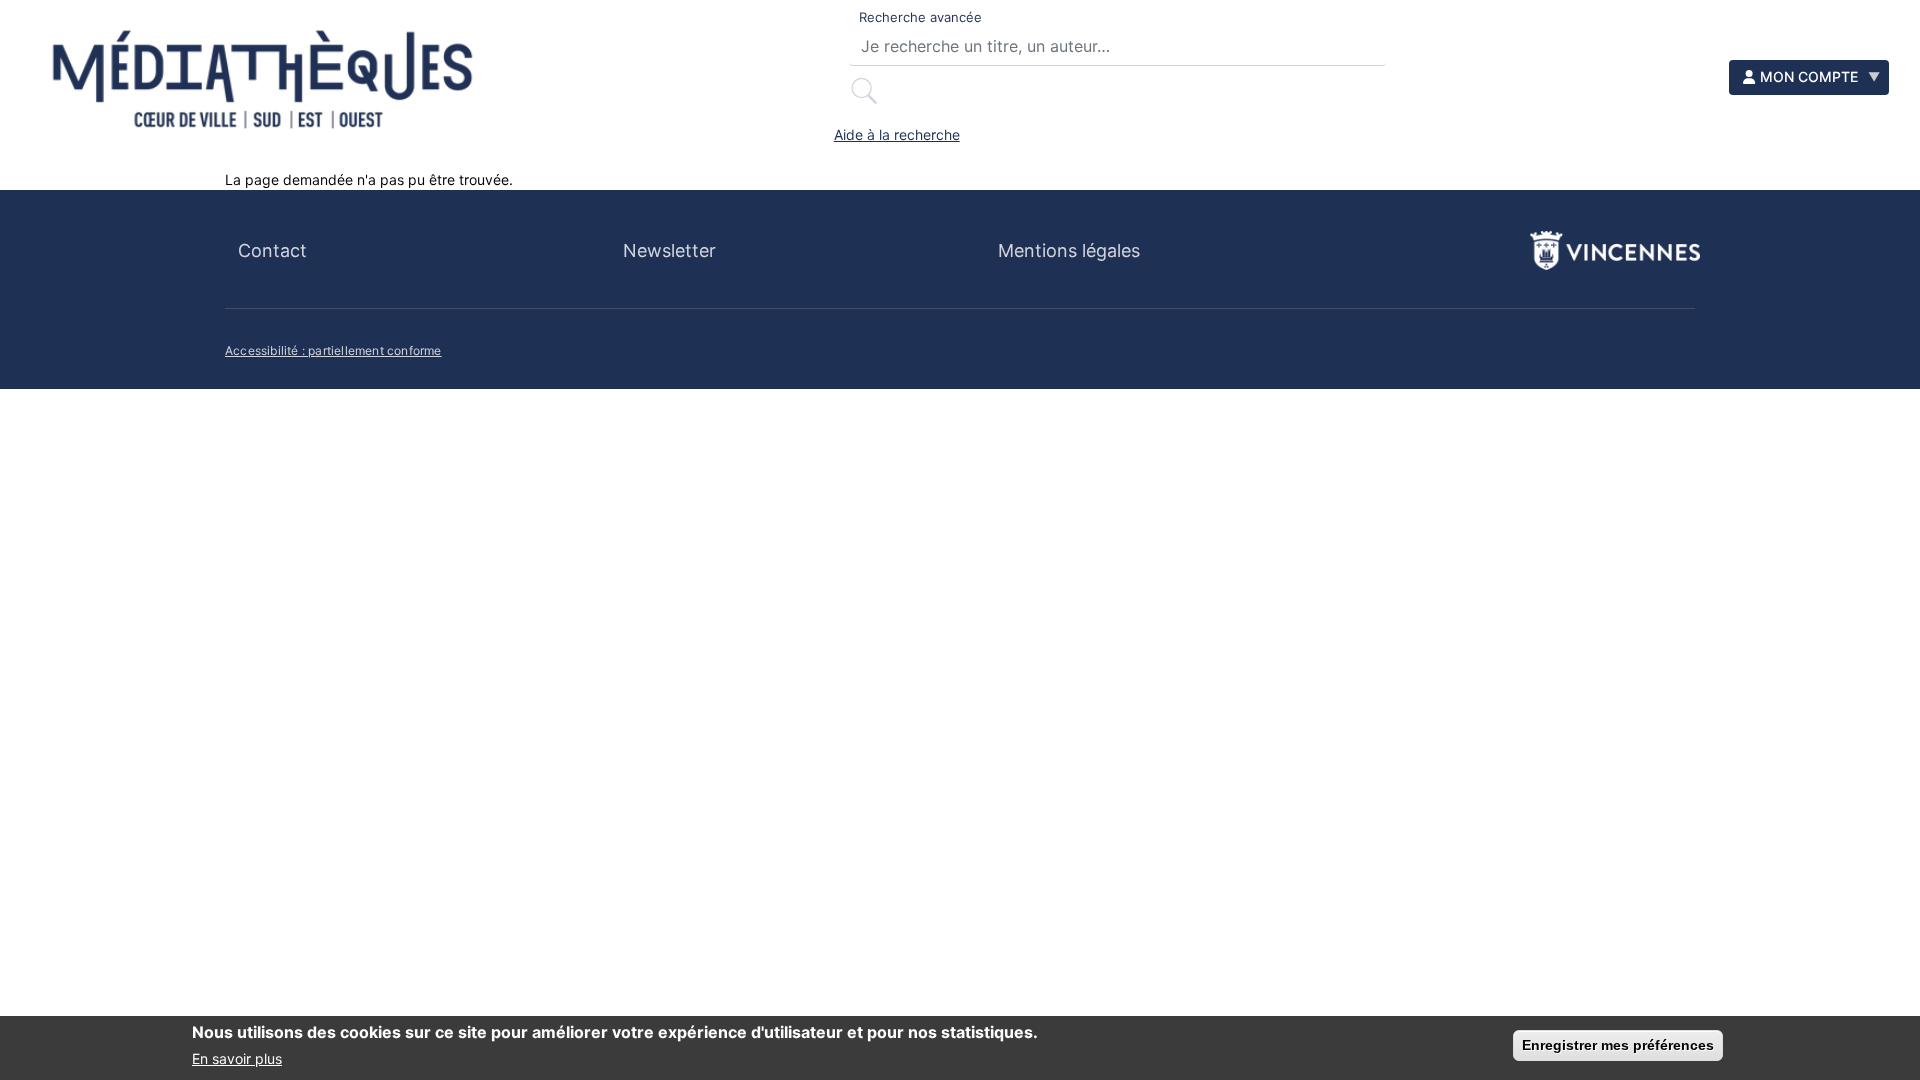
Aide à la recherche (897, 134)
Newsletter (669, 250)
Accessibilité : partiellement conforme (333, 350)
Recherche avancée (920, 17)
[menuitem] (1809, 77)
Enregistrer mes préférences (1618, 1045)
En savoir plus (237, 1058)
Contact (272, 250)
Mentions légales (1069, 250)
